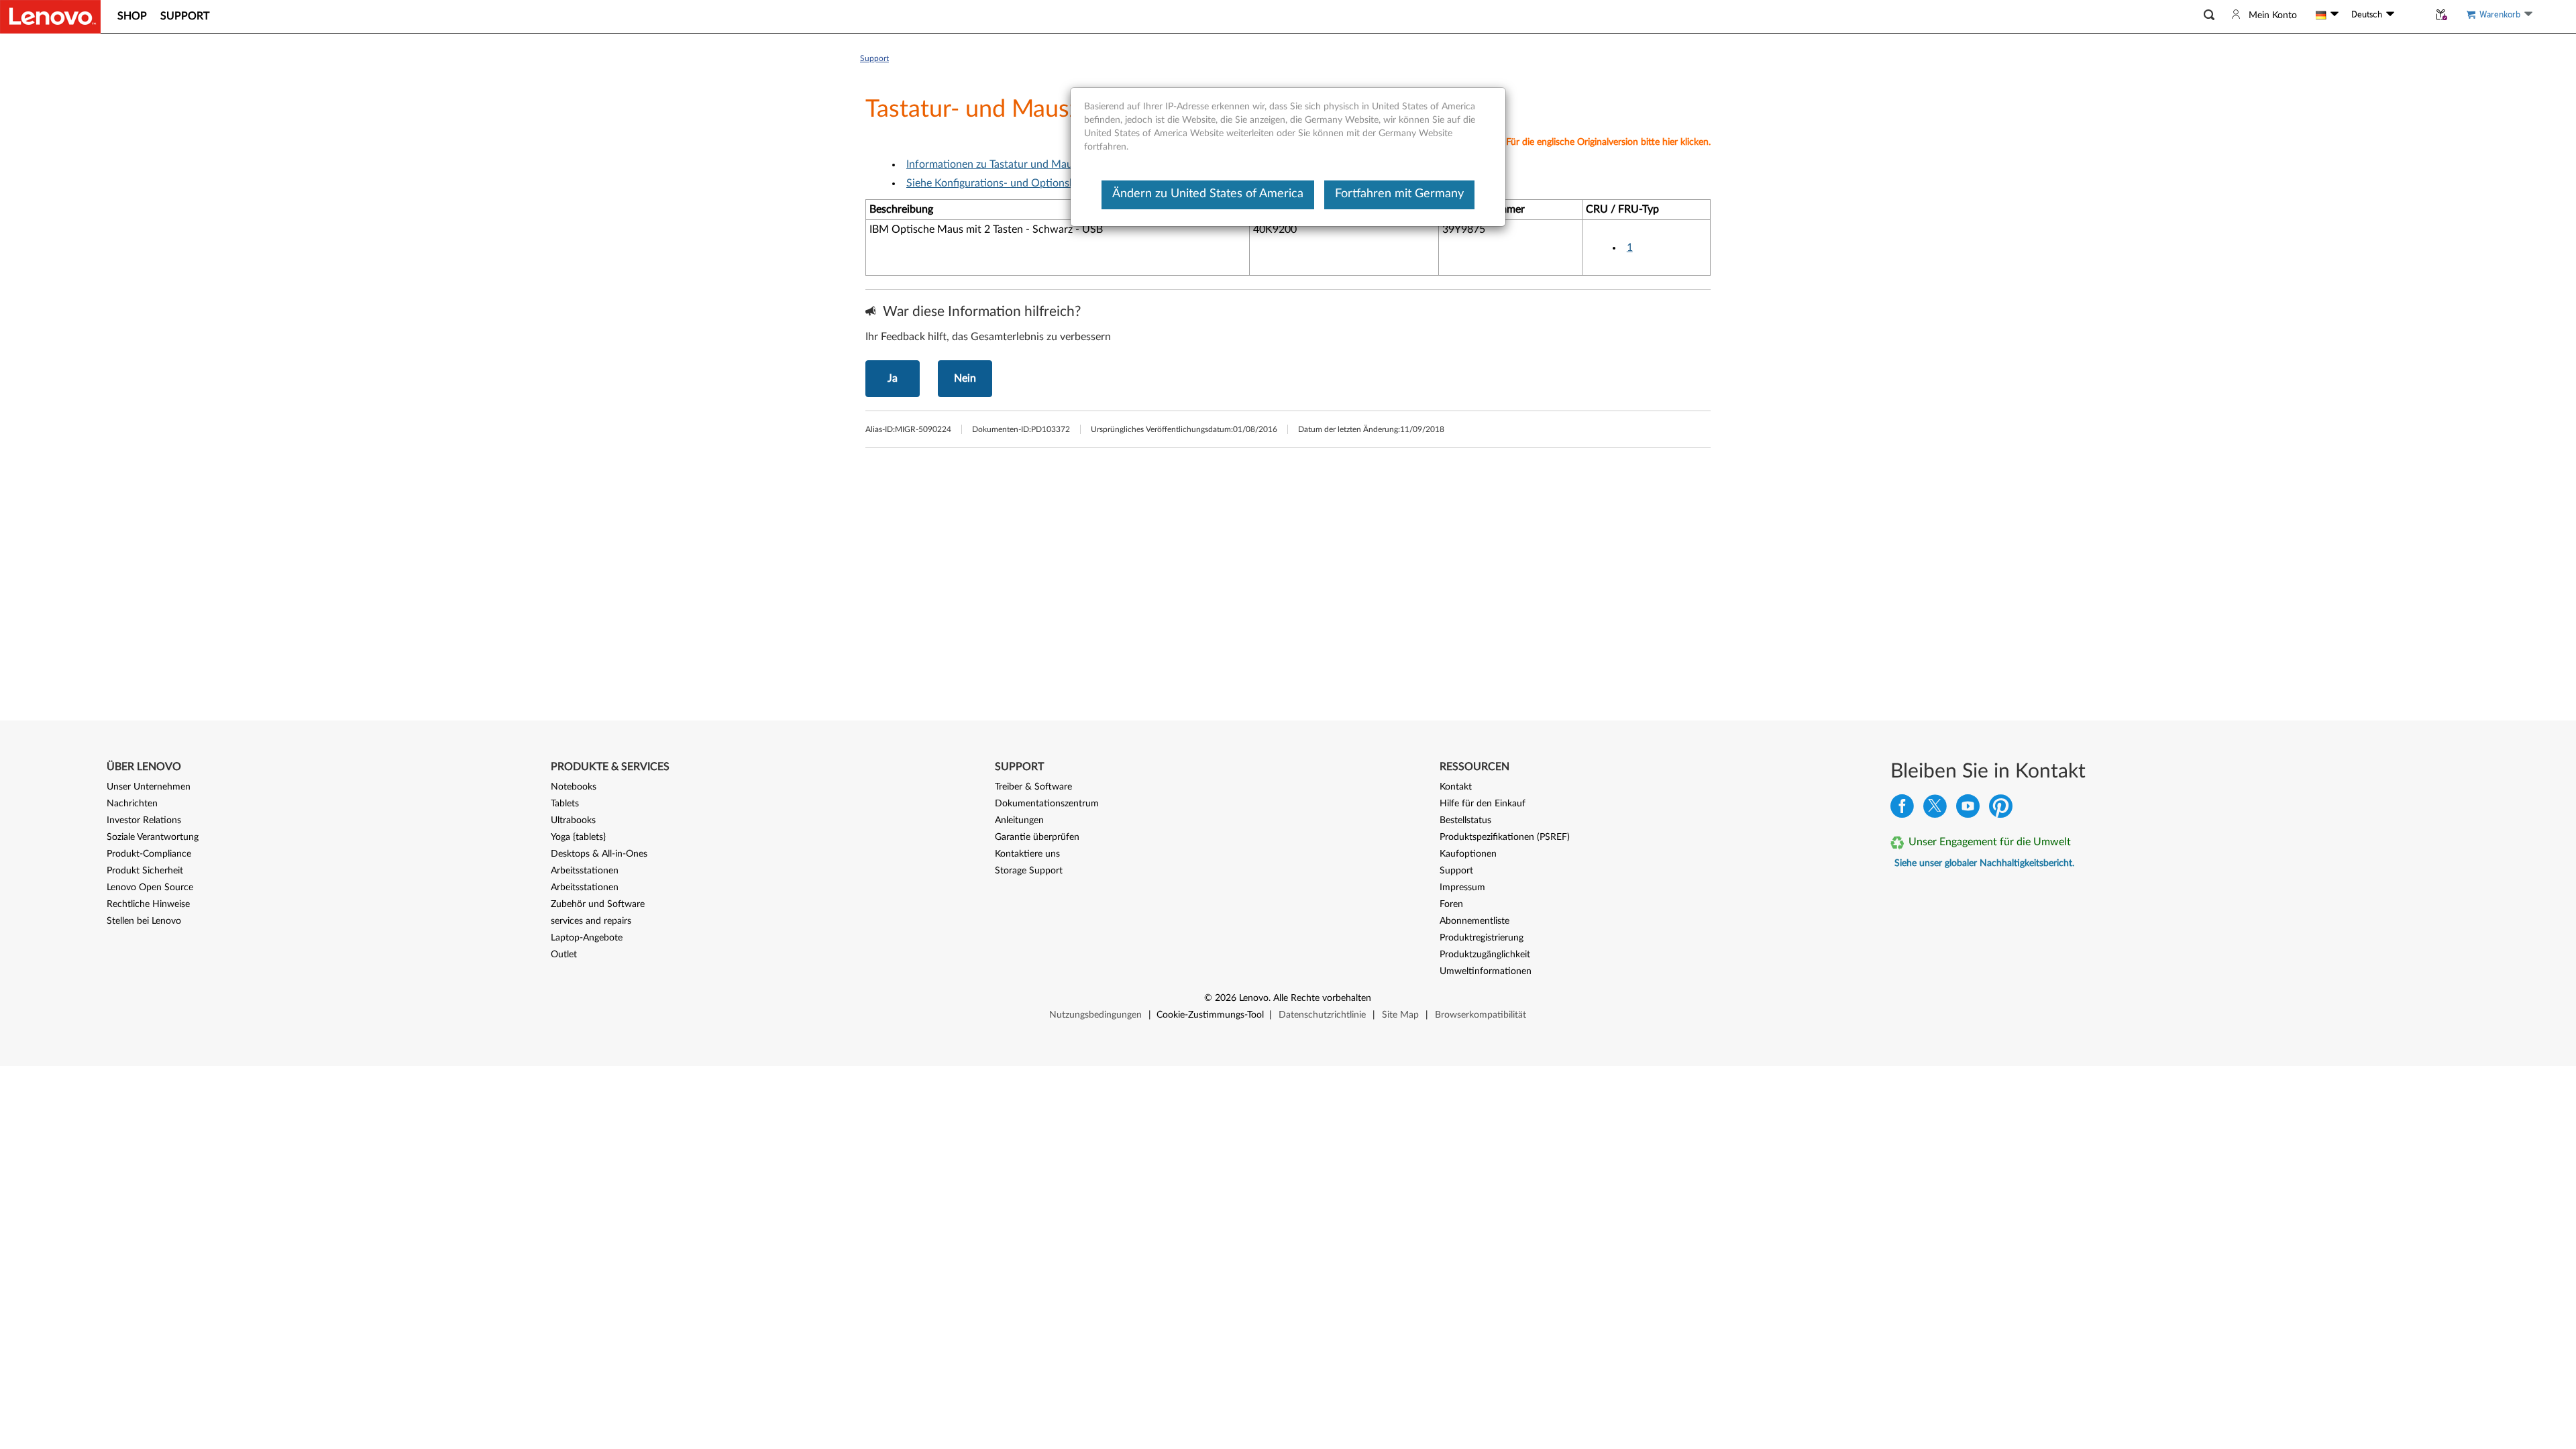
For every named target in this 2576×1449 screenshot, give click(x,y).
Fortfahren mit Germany (1399, 194)
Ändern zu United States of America (1208, 194)
